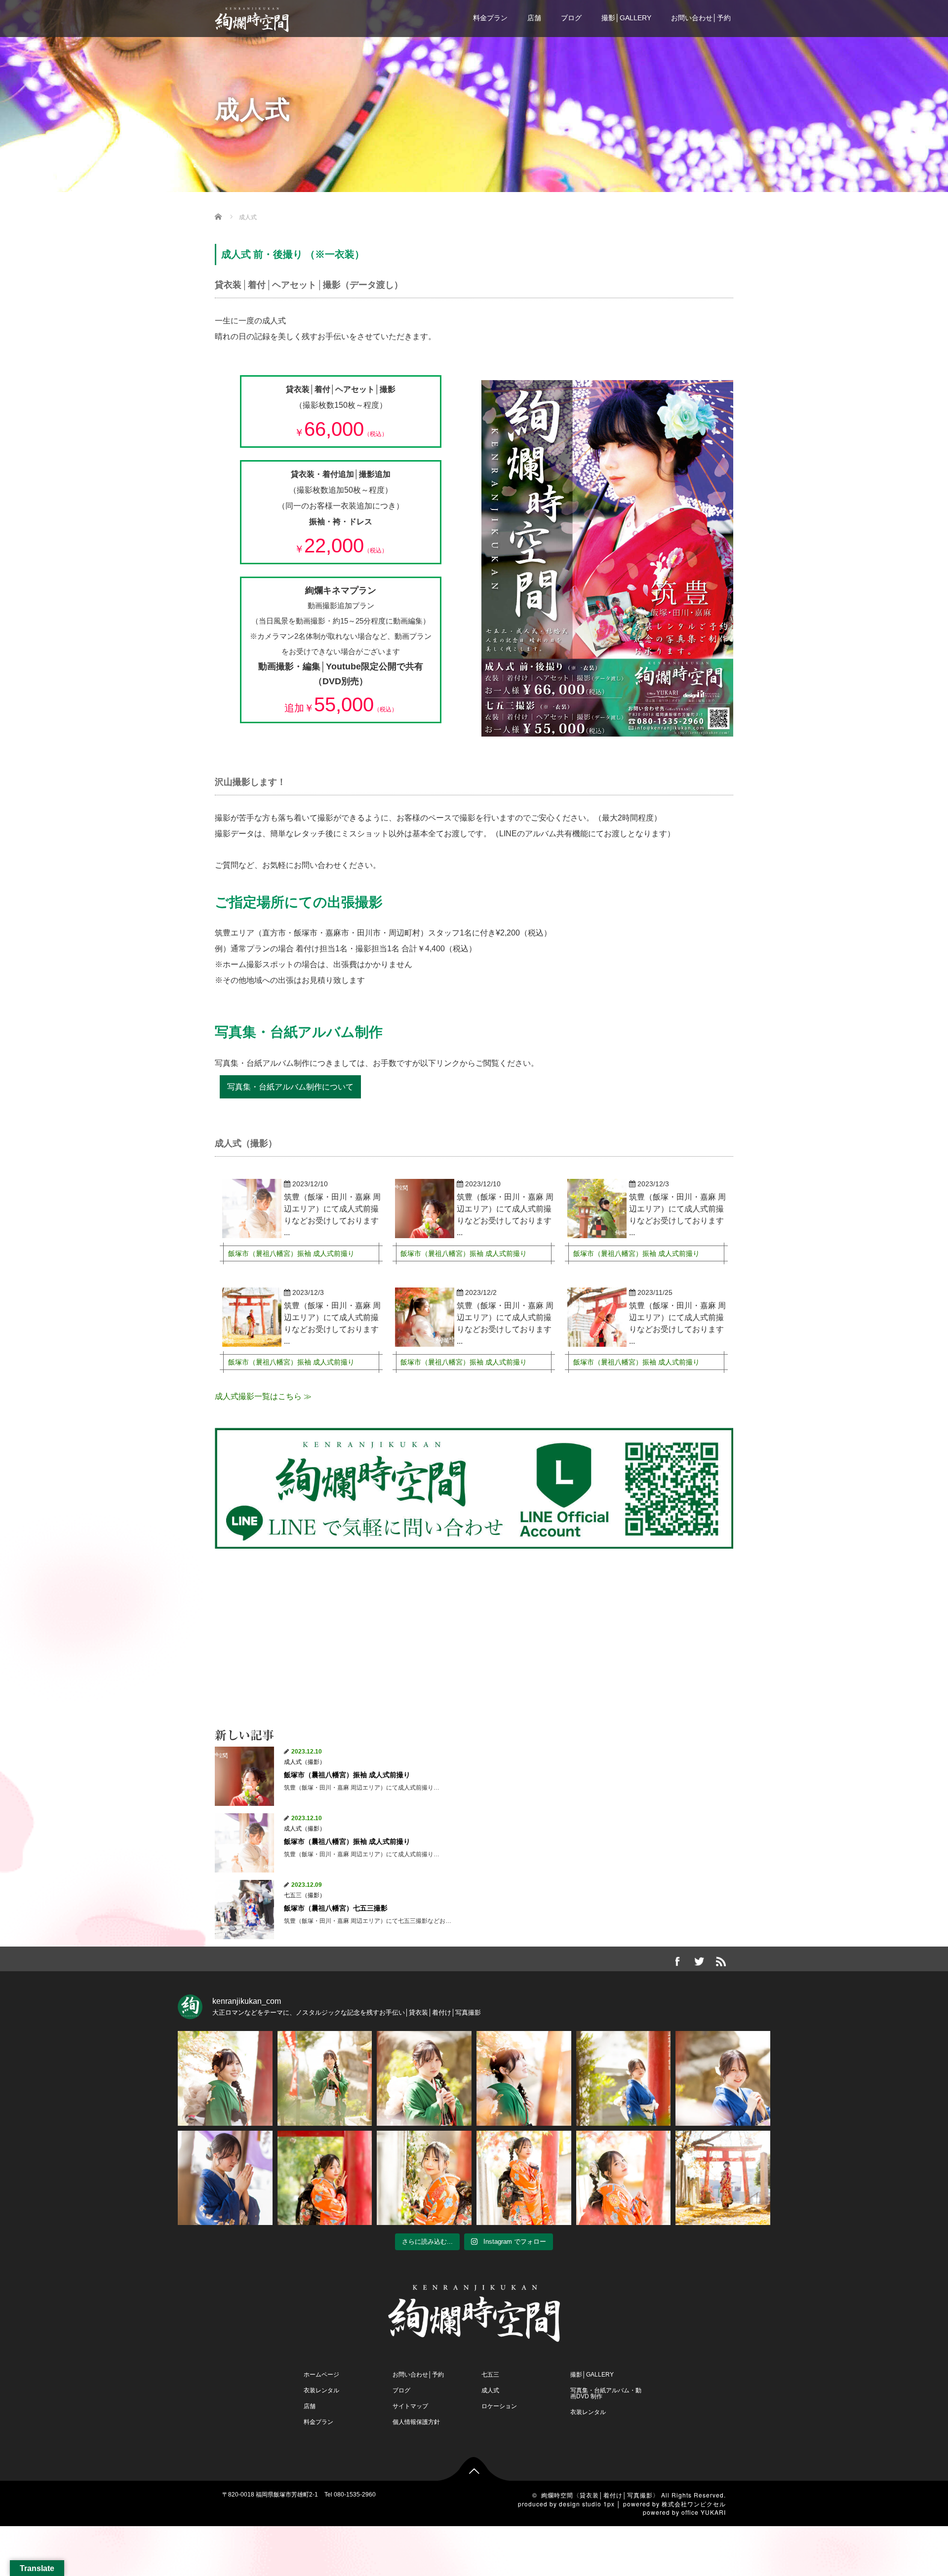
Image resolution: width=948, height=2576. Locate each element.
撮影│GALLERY (626, 18)
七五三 (490, 2375)
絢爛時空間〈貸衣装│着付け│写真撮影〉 (600, 2495)
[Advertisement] (474, 1635)
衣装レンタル (321, 2390)
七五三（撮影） (305, 1895)
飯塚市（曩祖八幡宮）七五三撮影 (336, 1908)
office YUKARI (704, 2512)
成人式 (490, 2390)
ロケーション (499, 2406)
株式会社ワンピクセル (694, 2504)
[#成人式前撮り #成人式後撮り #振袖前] (225, 2078)
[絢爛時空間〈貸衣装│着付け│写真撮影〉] (252, 15)
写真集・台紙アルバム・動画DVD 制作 (606, 2393)
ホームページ (321, 2375)
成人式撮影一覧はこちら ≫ (263, 1396)
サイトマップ (410, 2406)
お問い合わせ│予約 (701, 18)
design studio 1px (587, 2504)
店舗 (534, 18)
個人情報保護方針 (416, 2422)
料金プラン (490, 18)
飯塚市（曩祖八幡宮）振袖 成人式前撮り (291, 1253)
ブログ (571, 18)
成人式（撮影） (305, 1762)
